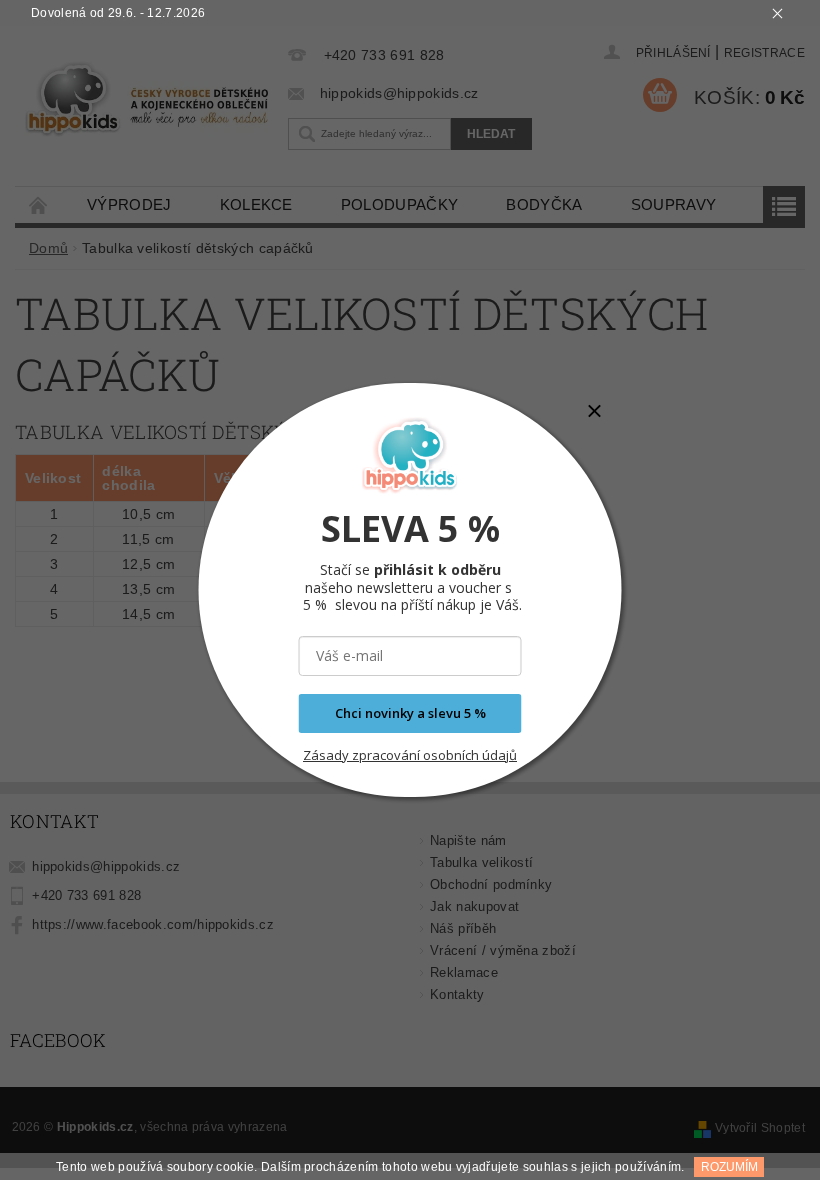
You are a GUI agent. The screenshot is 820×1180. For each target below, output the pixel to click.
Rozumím (729, 1167)
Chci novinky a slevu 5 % (410, 713)
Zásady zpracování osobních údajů (410, 755)
